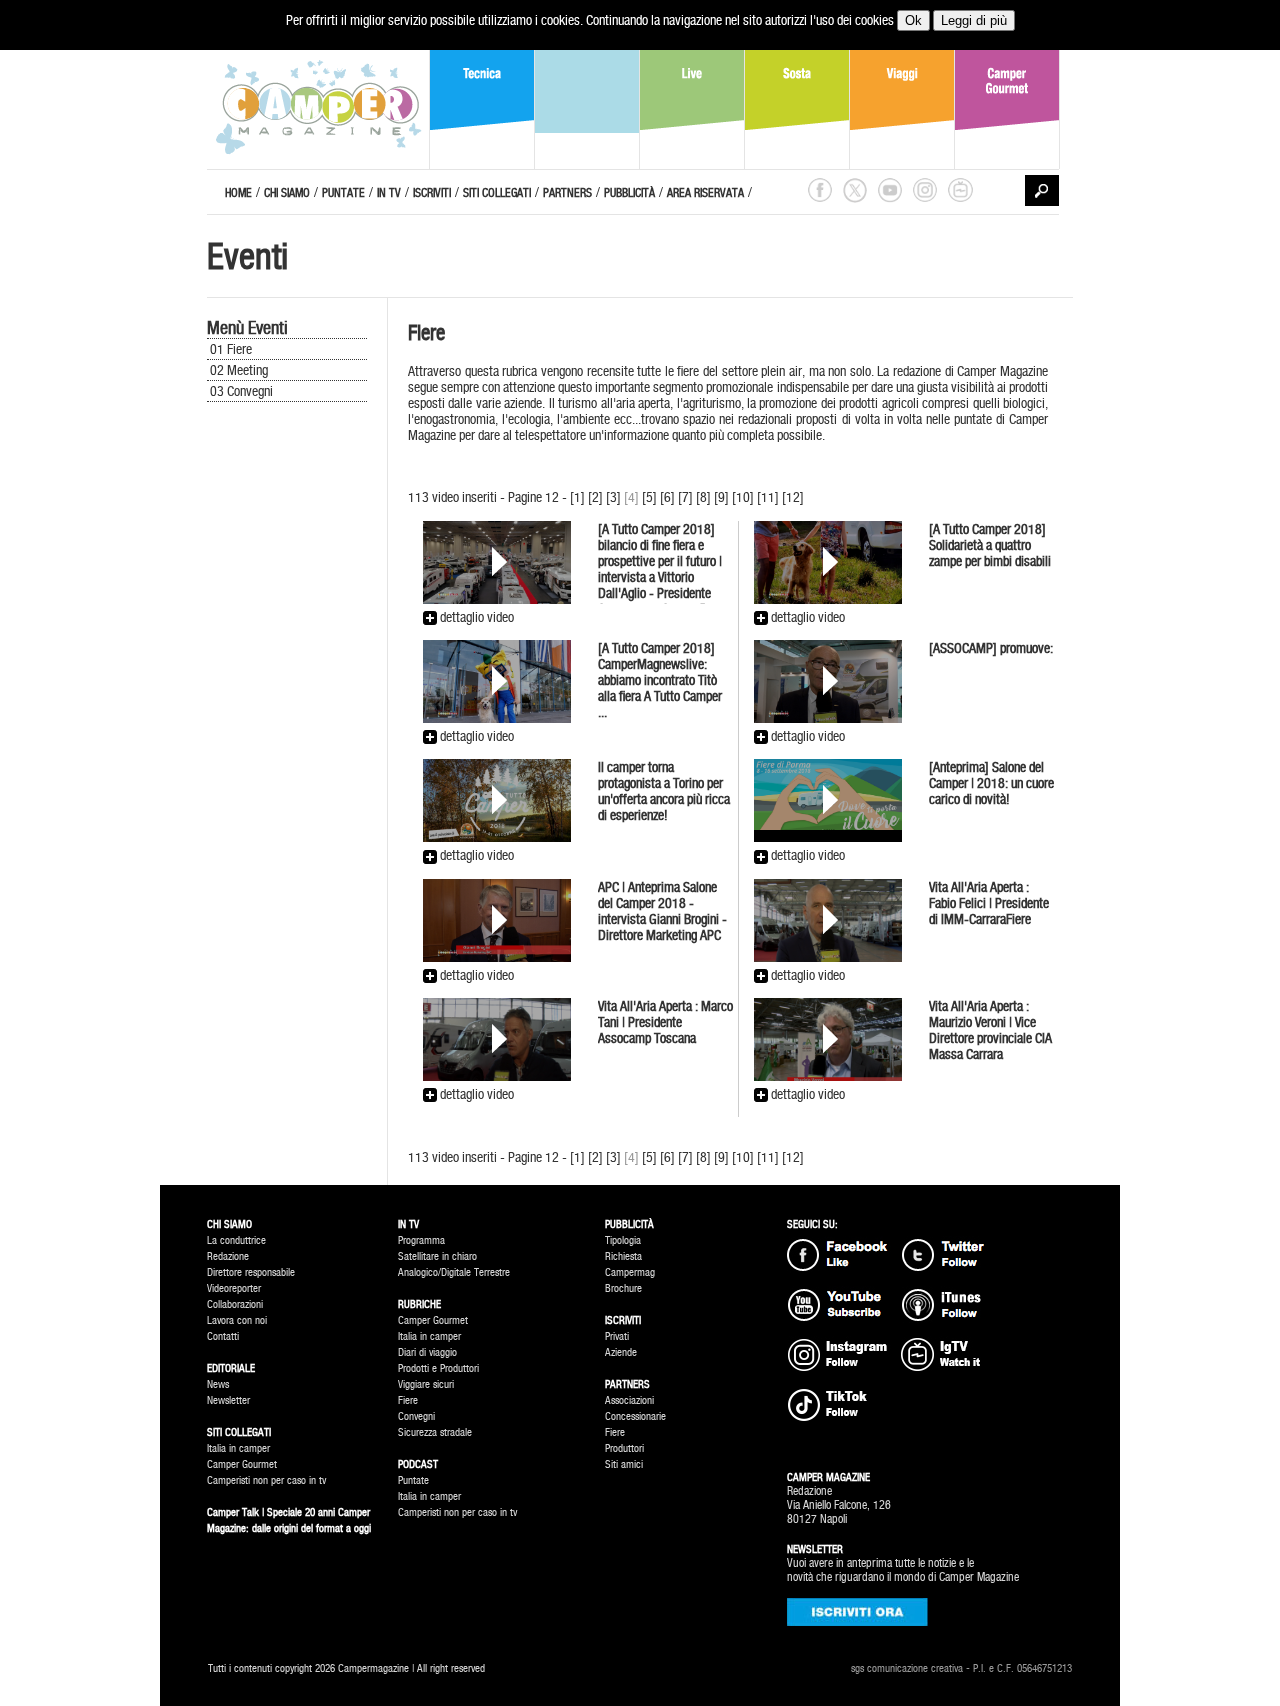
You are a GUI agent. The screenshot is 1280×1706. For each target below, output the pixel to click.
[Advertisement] (297, 742)
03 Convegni (241, 391)
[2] (595, 497)
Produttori (624, 1448)
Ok (913, 20)
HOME (238, 193)
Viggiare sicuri (426, 1384)
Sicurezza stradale (435, 1432)
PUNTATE (343, 193)
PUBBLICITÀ (629, 193)
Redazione (228, 1256)
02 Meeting (239, 370)
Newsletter (228, 1400)
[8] (703, 497)
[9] (721, 497)
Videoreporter (234, 1288)
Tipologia (623, 1240)
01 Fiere (231, 349)
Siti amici (624, 1464)
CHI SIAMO (287, 193)
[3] (613, 497)
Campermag (630, 1272)
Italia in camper (238, 1448)
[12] (793, 497)
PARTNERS (567, 193)
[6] (667, 497)
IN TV (389, 193)
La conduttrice (236, 1240)
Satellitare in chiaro (437, 1256)
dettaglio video (475, 617)
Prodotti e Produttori (438, 1368)
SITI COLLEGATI (497, 193)
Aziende (621, 1352)
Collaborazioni (235, 1304)
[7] (685, 497)
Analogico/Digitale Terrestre (454, 1272)
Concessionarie (635, 1416)
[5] (649, 497)
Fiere (408, 1400)
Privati (617, 1336)
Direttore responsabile (251, 1272)
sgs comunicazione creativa (907, 1668)
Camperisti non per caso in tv (266, 1480)
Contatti (223, 1336)
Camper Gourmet (242, 1464)
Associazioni (629, 1400)
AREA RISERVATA (705, 193)
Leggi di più (974, 20)
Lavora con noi (237, 1320)
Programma (421, 1240)
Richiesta (623, 1256)
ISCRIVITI (432, 193)
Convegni (416, 1416)
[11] (768, 497)
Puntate (413, 1480)
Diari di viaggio (427, 1352)
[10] (743, 497)
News (218, 1384)
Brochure (623, 1288)
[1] (577, 497)
